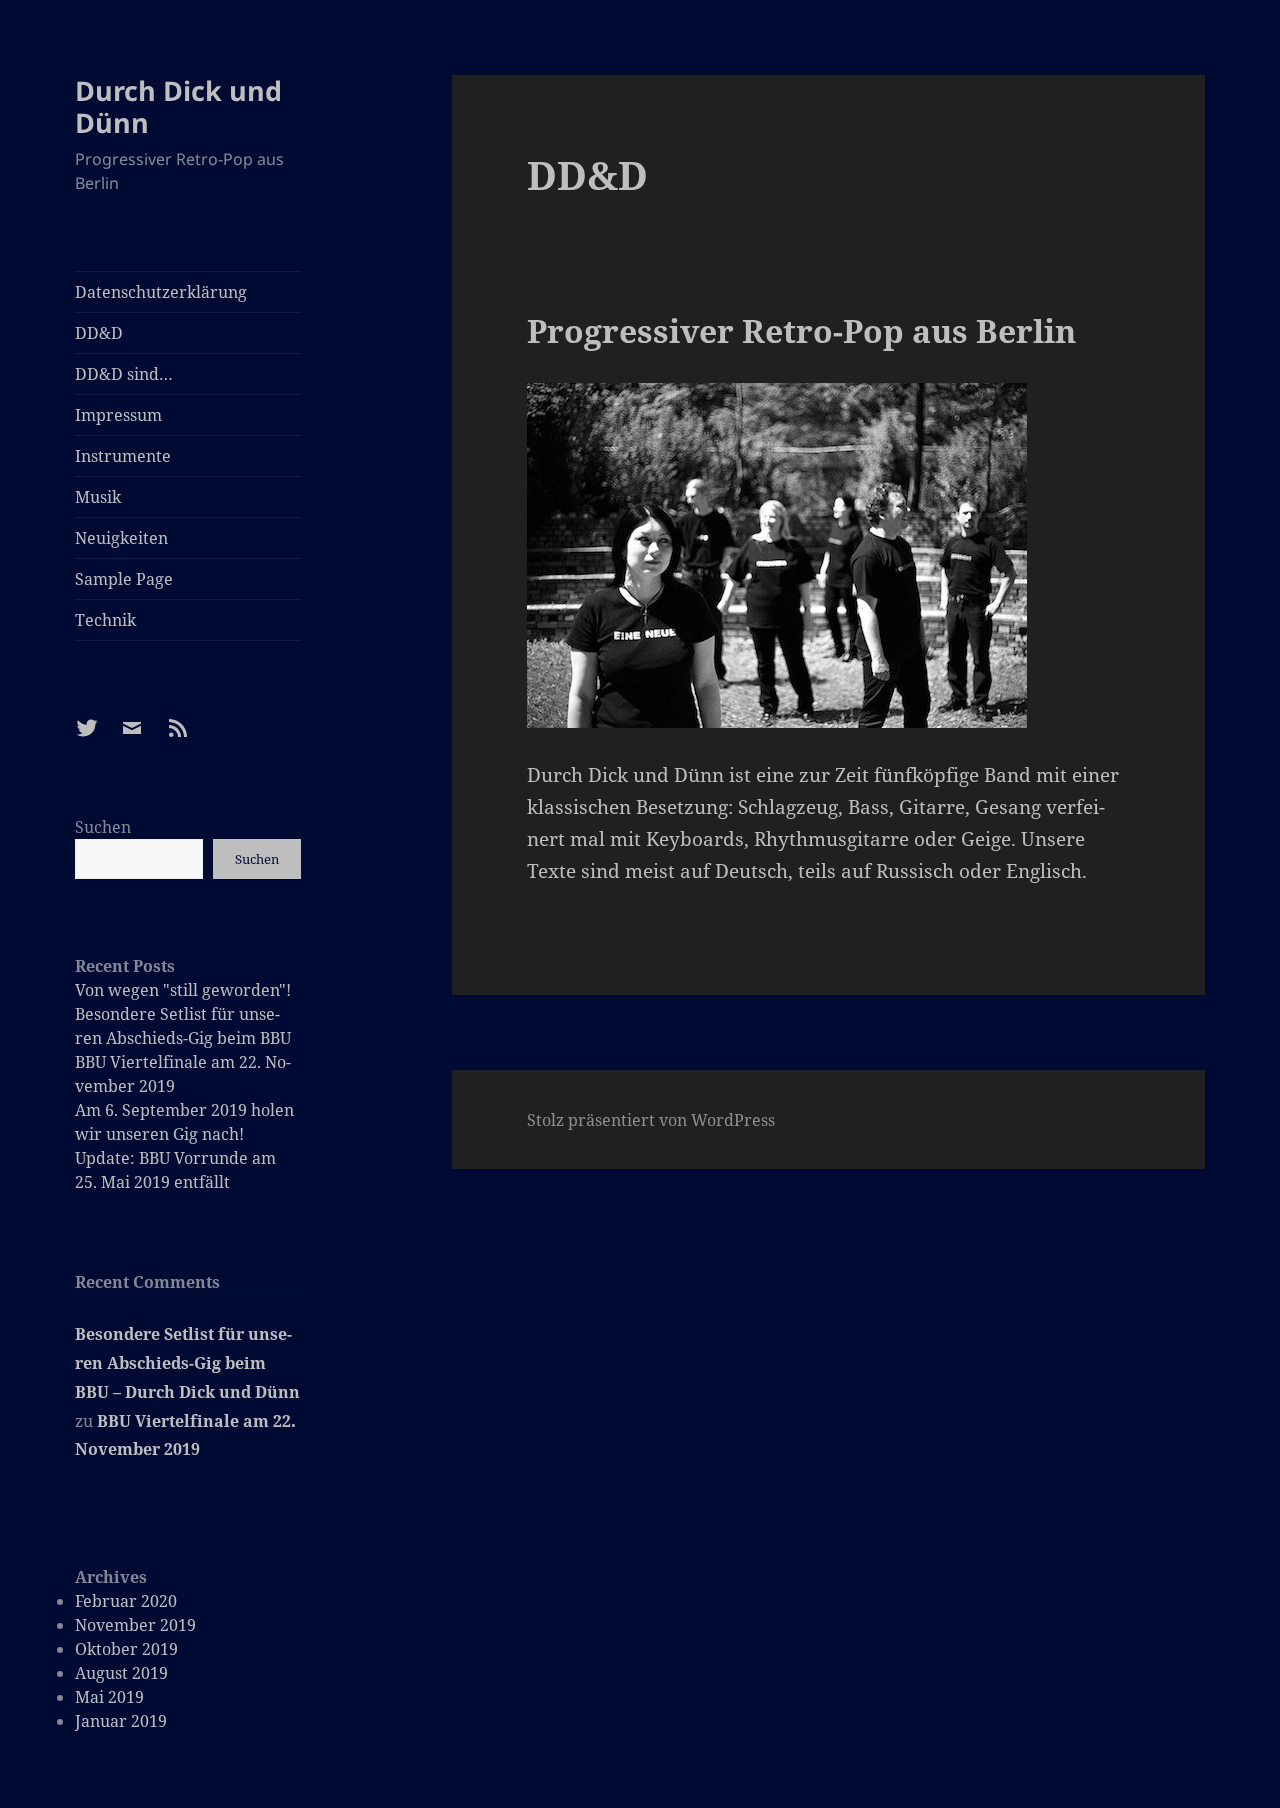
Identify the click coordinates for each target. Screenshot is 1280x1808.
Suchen (103, 827)
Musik (98, 497)
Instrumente (123, 456)
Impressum (118, 415)
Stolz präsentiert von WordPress (651, 1120)
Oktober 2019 (126, 1649)
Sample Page (124, 579)
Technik (105, 620)
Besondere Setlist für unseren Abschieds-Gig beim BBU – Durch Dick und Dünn (187, 1363)
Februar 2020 (126, 1601)
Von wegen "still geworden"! (183, 990)
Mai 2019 (109, 1697)
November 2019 (135, 1625)
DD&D (99, 333)
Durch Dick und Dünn (178, 106)
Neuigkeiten (121, 538)
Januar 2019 (121, 1721)
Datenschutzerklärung (161, 292)
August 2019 (121, 1673)
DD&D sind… (124, 374)
